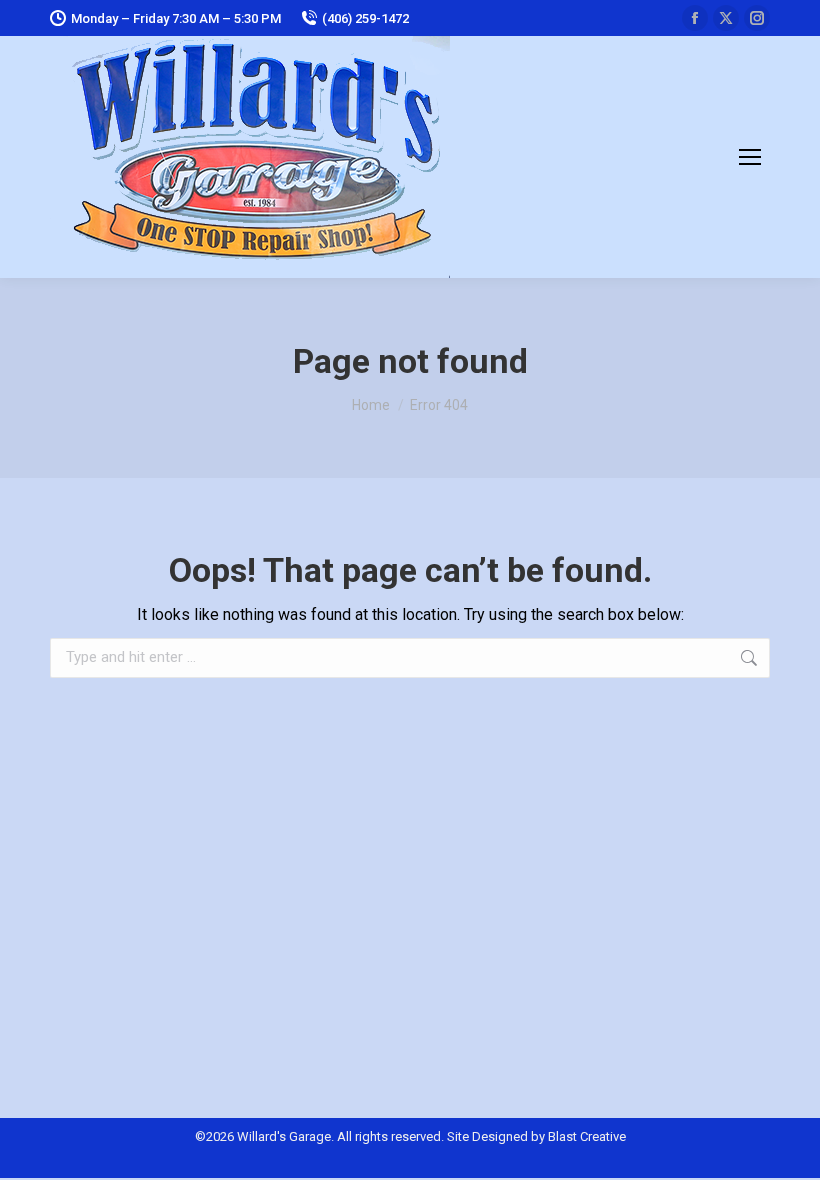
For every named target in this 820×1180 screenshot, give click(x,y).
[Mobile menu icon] (750, 157)
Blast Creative (587, 1136)
